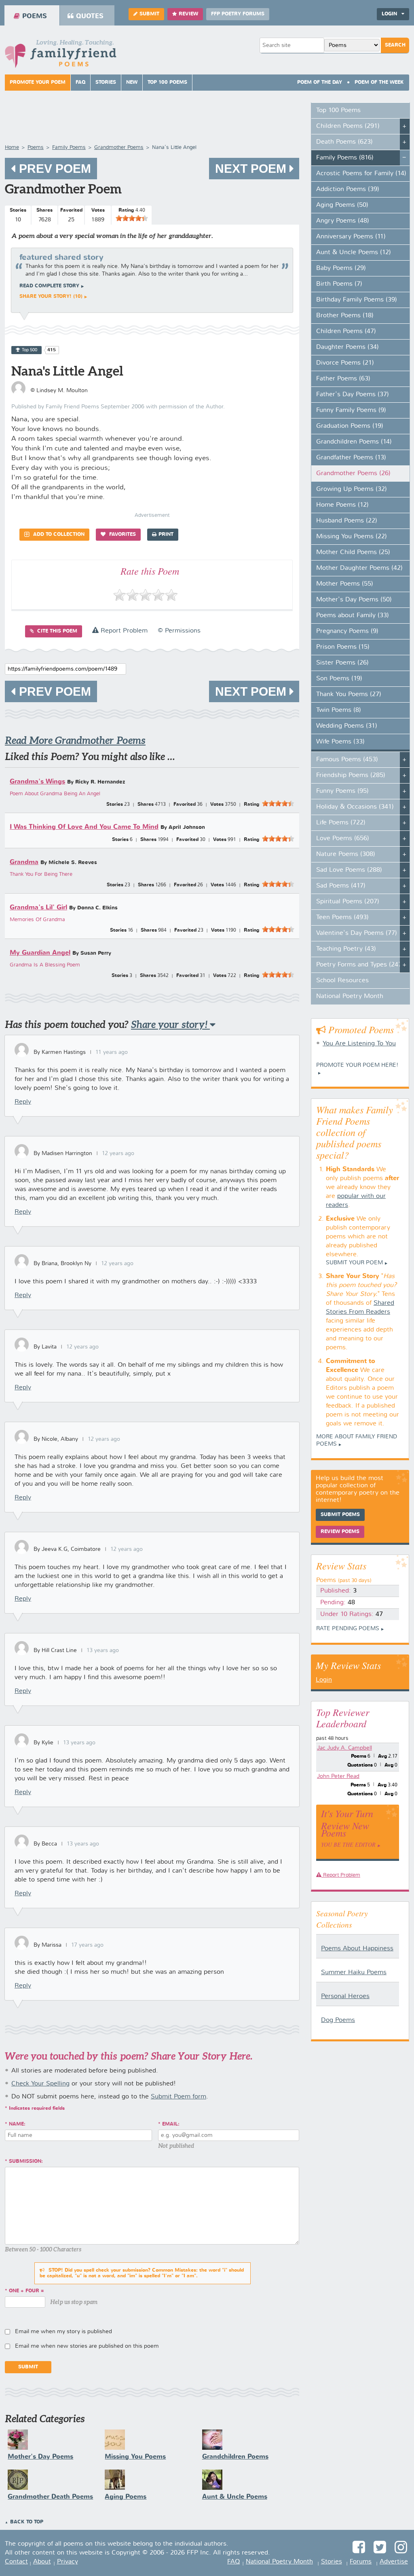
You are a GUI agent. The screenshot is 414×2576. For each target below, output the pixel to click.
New (132, 83)
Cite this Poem (56, 631)
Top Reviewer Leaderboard (343, 1718)
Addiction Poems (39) (348, 189)
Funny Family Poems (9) (351, 410)
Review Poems (340, 1532)
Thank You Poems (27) (349, 694)
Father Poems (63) (343, 379)
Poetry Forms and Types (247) (360, 965)
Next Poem (252, 169)
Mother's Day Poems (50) (354, 600)
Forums (361, 2562)
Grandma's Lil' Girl (38, 908)
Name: (17, 2124)
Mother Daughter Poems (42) (359, 568)
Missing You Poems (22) (352, 537)
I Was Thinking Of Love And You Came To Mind (84, 827)
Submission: (26, 2162)
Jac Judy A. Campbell (344, 1748)
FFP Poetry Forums (238, 14)
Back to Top (27, 2522)
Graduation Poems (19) (350, 426)
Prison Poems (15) (343, 647)
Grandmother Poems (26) (353, 474)
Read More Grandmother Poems (75, 740)
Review (188, 14)
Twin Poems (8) (339, 710)
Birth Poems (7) (339, 284)
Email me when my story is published (63, 2332)
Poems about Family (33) (353, 616)
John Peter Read (338, 1776)
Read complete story (49, 286)
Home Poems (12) (342, 505)
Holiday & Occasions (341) (355, 807)
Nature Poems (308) (346, 854)
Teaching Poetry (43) (346, 949)
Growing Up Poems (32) (352, 489)
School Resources (342, 981)
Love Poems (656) (343, 839)
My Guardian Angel (40, 953)
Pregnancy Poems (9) (347, 631)
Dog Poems (338, 2020)
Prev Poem (53, 169)
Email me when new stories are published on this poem (87, 2346)
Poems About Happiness (357, 1949)
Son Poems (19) (339, 679)
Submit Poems (340, 1515)
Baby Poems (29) (341, 268)
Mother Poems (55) (345, 584)
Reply (23, 1102)
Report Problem (123, 631)
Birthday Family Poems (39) (357, 300)
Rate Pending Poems (348, 1629)
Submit (149, 14)
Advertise (394, 2562)
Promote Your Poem (38, 83)
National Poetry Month (350, 996)
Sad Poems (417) (341, 886)
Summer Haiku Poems (354, 1973)
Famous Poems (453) (347, 760)
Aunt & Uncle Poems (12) (354, 253)
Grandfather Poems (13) (351, 458)
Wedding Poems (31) (347, 726)
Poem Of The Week (379, 83)
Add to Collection (58, 535)
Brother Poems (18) (345, 316)
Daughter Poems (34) (347, 347)
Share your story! (170, 1025)
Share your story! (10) (51, 297)
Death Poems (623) (344, 142)
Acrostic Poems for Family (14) (361, 174)
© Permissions (179, 631)
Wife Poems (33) (340, 742)
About (42, 2562)
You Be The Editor (348, 1844)
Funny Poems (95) (342, 791)
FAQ (80, 83)
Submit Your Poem (354, 1263)
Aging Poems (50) (342, 205)
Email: (171, 2124)
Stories (106, 83)
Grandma (24, 862)
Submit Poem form (178, 2097)
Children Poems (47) (346, 331)
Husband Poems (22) (347, 521)
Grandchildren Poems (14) (354, 442)
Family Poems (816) (345, 158)
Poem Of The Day (320, 83)
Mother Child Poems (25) (353, 552)
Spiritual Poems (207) (348, 902)
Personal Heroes (345, 1996)
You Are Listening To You (359, 1044)
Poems (35, 16)
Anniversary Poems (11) (351, 237)
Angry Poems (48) (343, 221)
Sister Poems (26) (342, 663)
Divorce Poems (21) (345, 363)
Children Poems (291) (348, 126)
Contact (16, 2562)
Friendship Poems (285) (351, 775)
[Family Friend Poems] (61, 56)
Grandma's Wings (37, 782)
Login (324, 1680)
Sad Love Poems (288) (349, 870)
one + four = (26, 2291)
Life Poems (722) (341, 823)
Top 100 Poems (167, 83)
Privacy (68, 2562)
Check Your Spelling (40, 2084)
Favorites (122, 535)
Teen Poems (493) (342, 917)
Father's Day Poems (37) (353, 395)
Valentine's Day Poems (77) (357, 933)
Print (166, 535)
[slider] (132, 218)
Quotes (90, 16)
